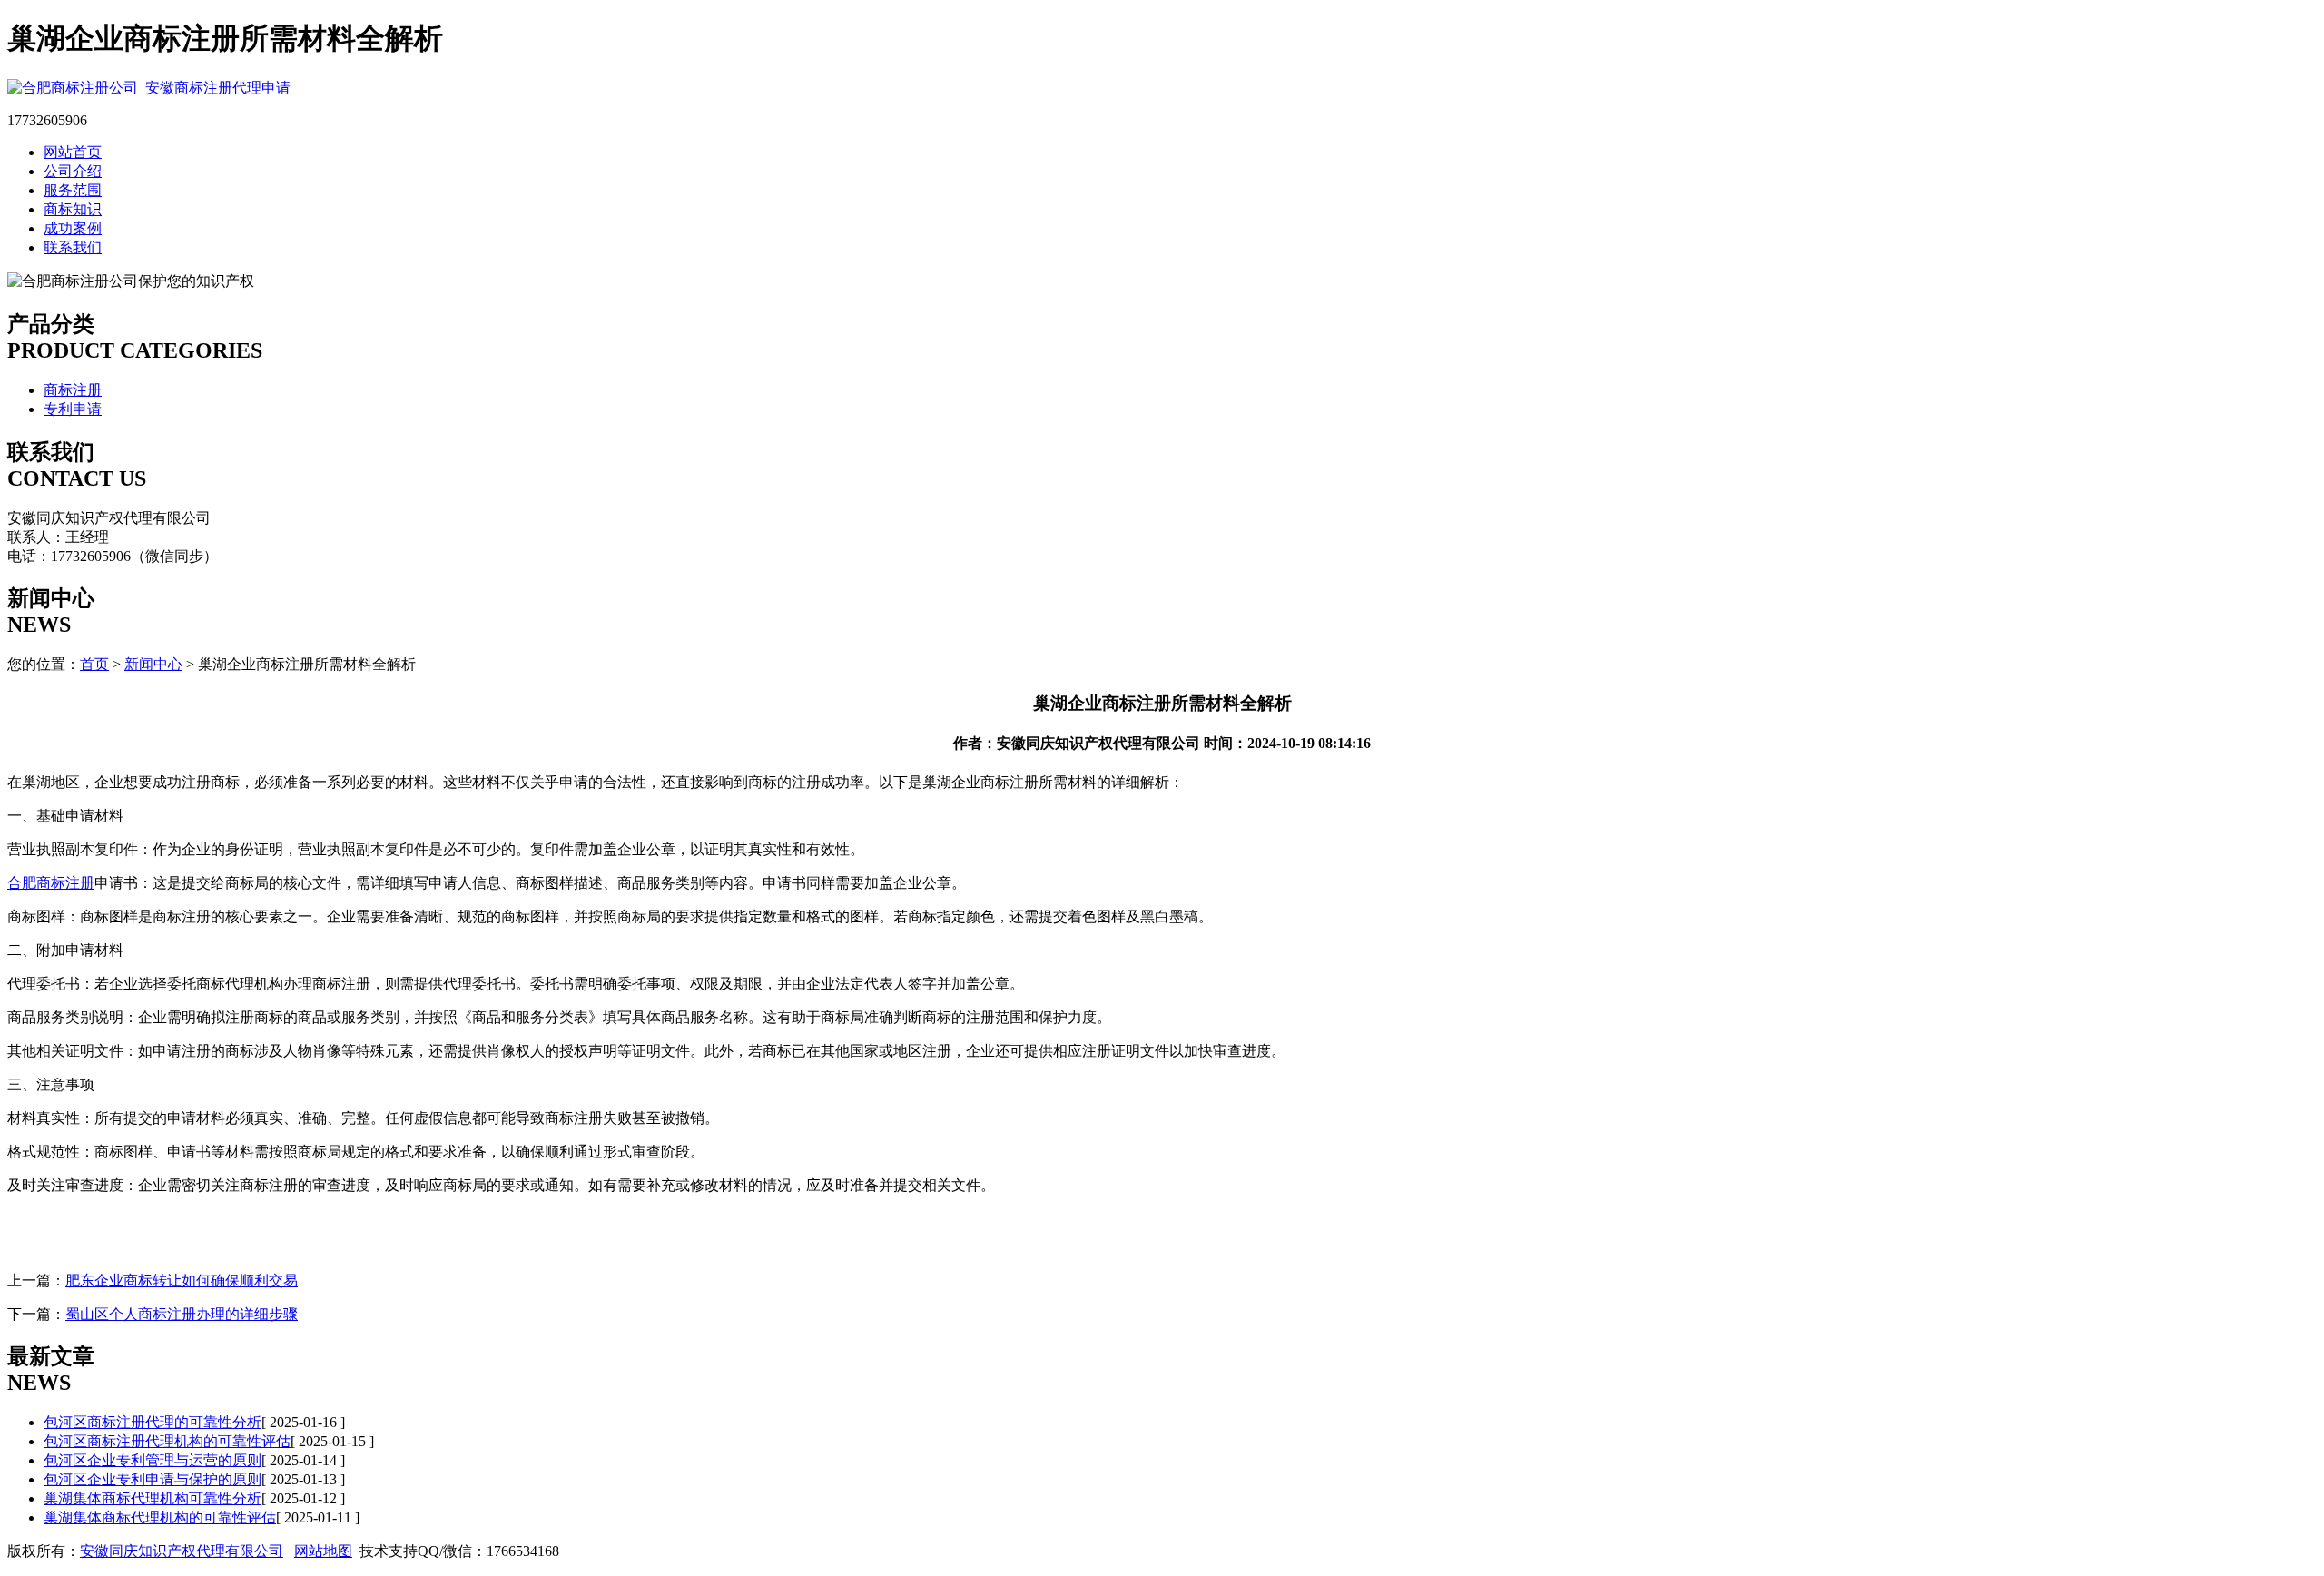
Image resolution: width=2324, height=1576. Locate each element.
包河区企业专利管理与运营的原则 (153, 1460)
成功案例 (73, 228)
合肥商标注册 (51, 883)
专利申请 (73, 409)
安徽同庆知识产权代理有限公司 (182, 1551)
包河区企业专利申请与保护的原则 (153, 1479)
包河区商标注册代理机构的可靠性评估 (167, 1441)
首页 (94, 664)
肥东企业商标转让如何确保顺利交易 (182, 1280)
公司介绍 (73, 171)
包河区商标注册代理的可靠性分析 (153, 1422)
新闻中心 (153, 664)
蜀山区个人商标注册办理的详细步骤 (182, 1314)
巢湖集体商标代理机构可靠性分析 (153, 1498)
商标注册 (73, 390)
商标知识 (73, 209)
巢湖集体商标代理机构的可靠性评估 (160, 1517)
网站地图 (323, 1551)
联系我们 (73, 247)
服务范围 (73, 190)
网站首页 (73, 152)
